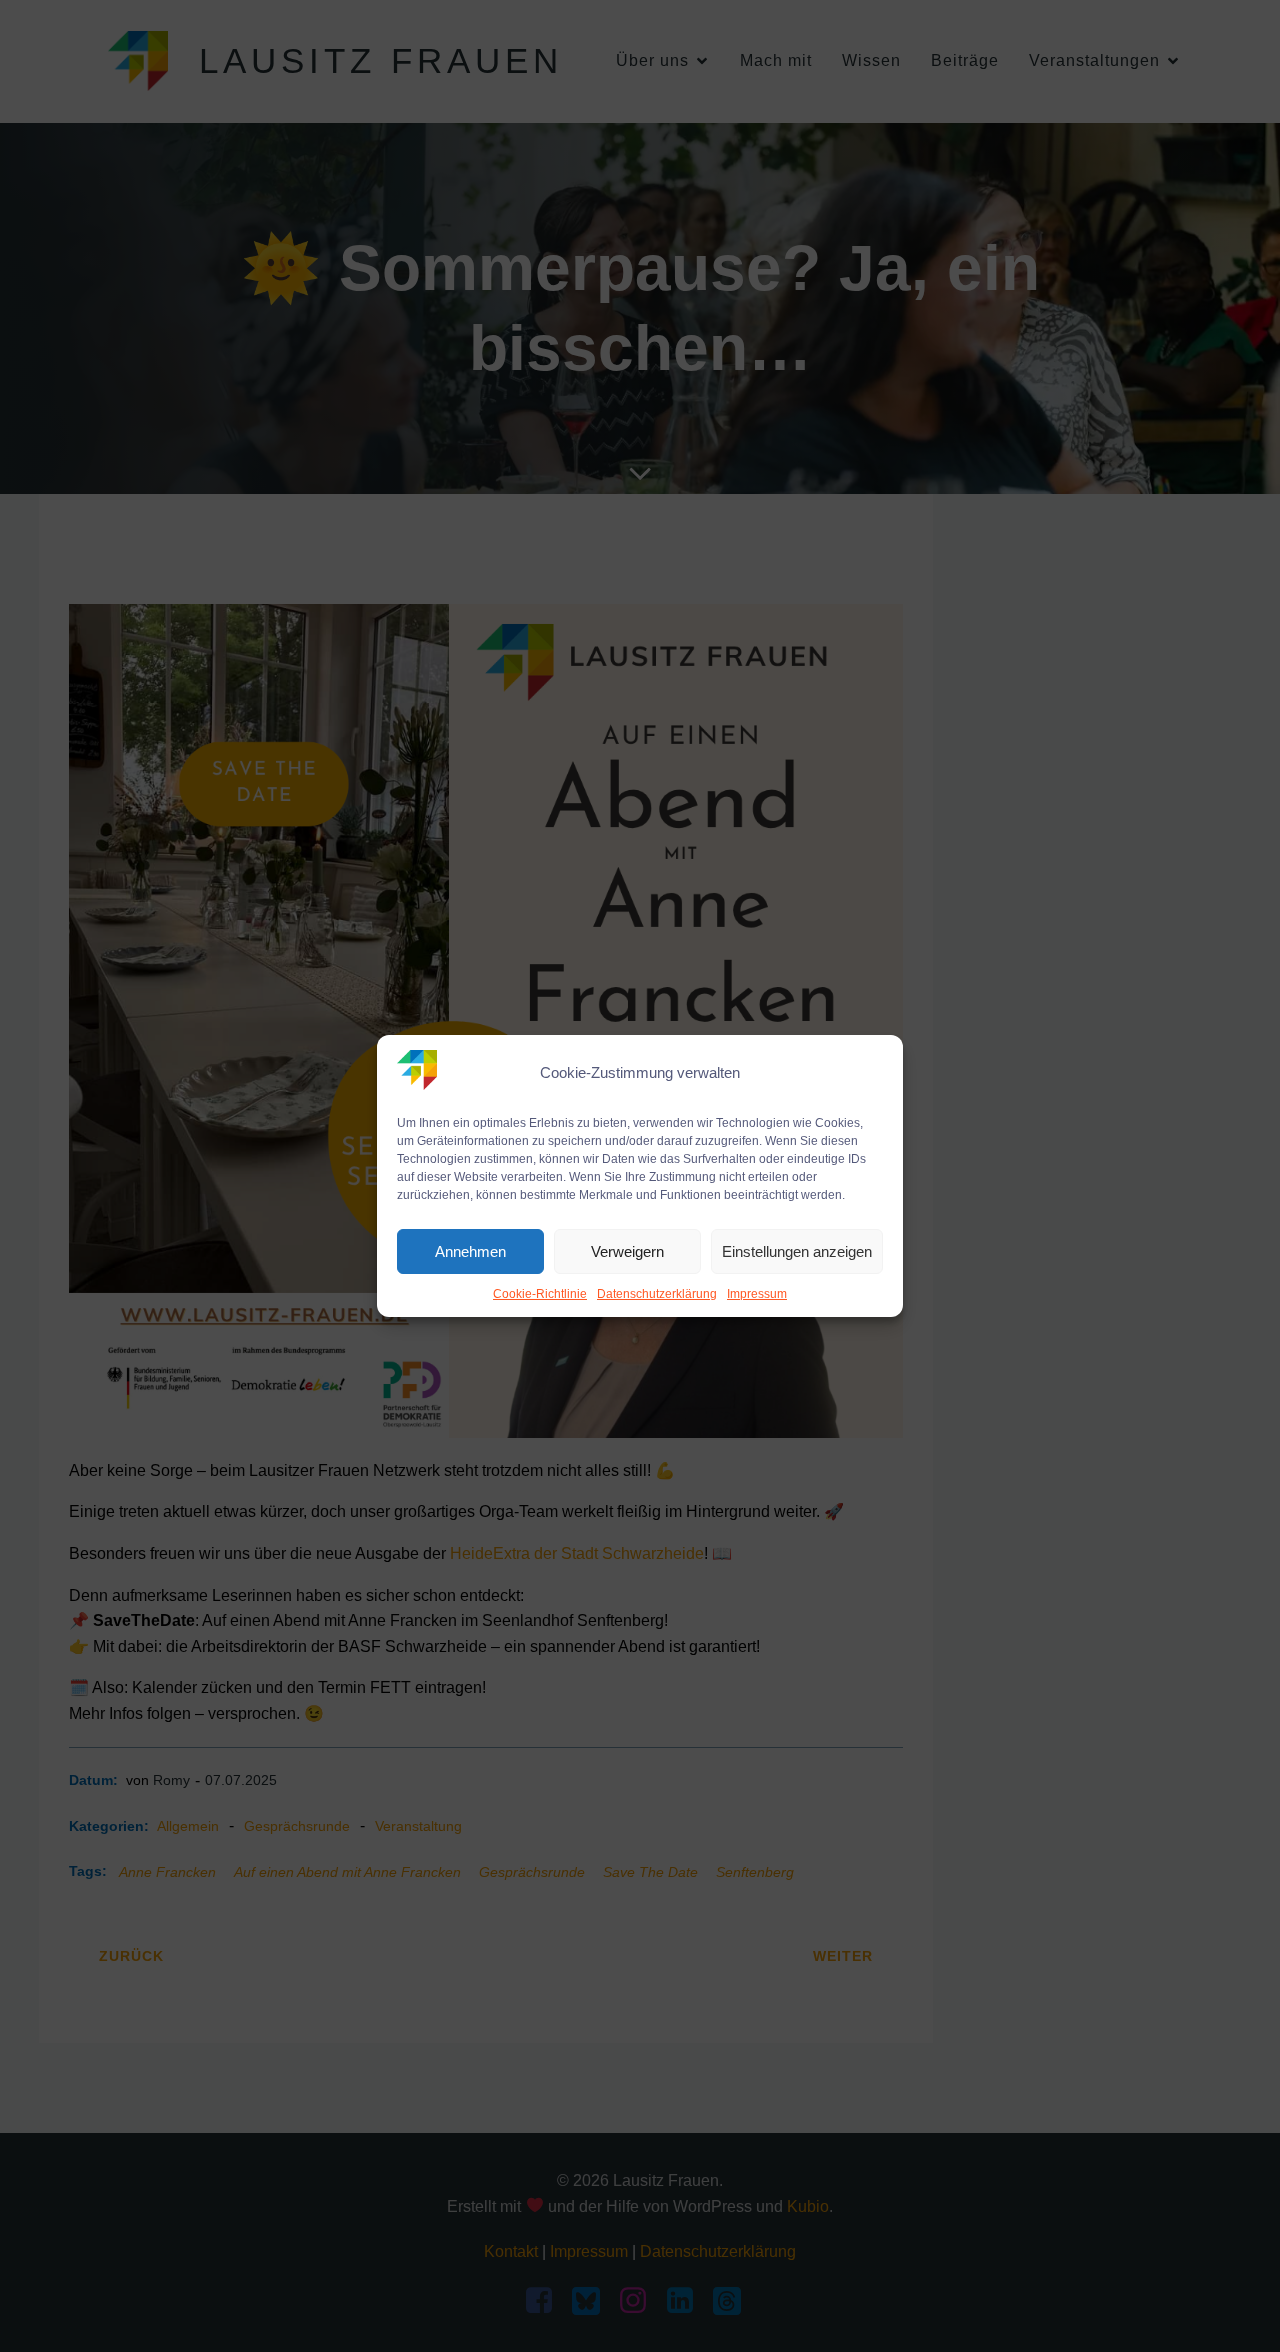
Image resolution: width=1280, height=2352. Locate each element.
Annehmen (470, 1251)
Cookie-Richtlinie (540, 1294)
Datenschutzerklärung (657, 1294)
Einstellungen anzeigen (797, 1251)
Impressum (757, 1294)
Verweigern (627, 1251)
